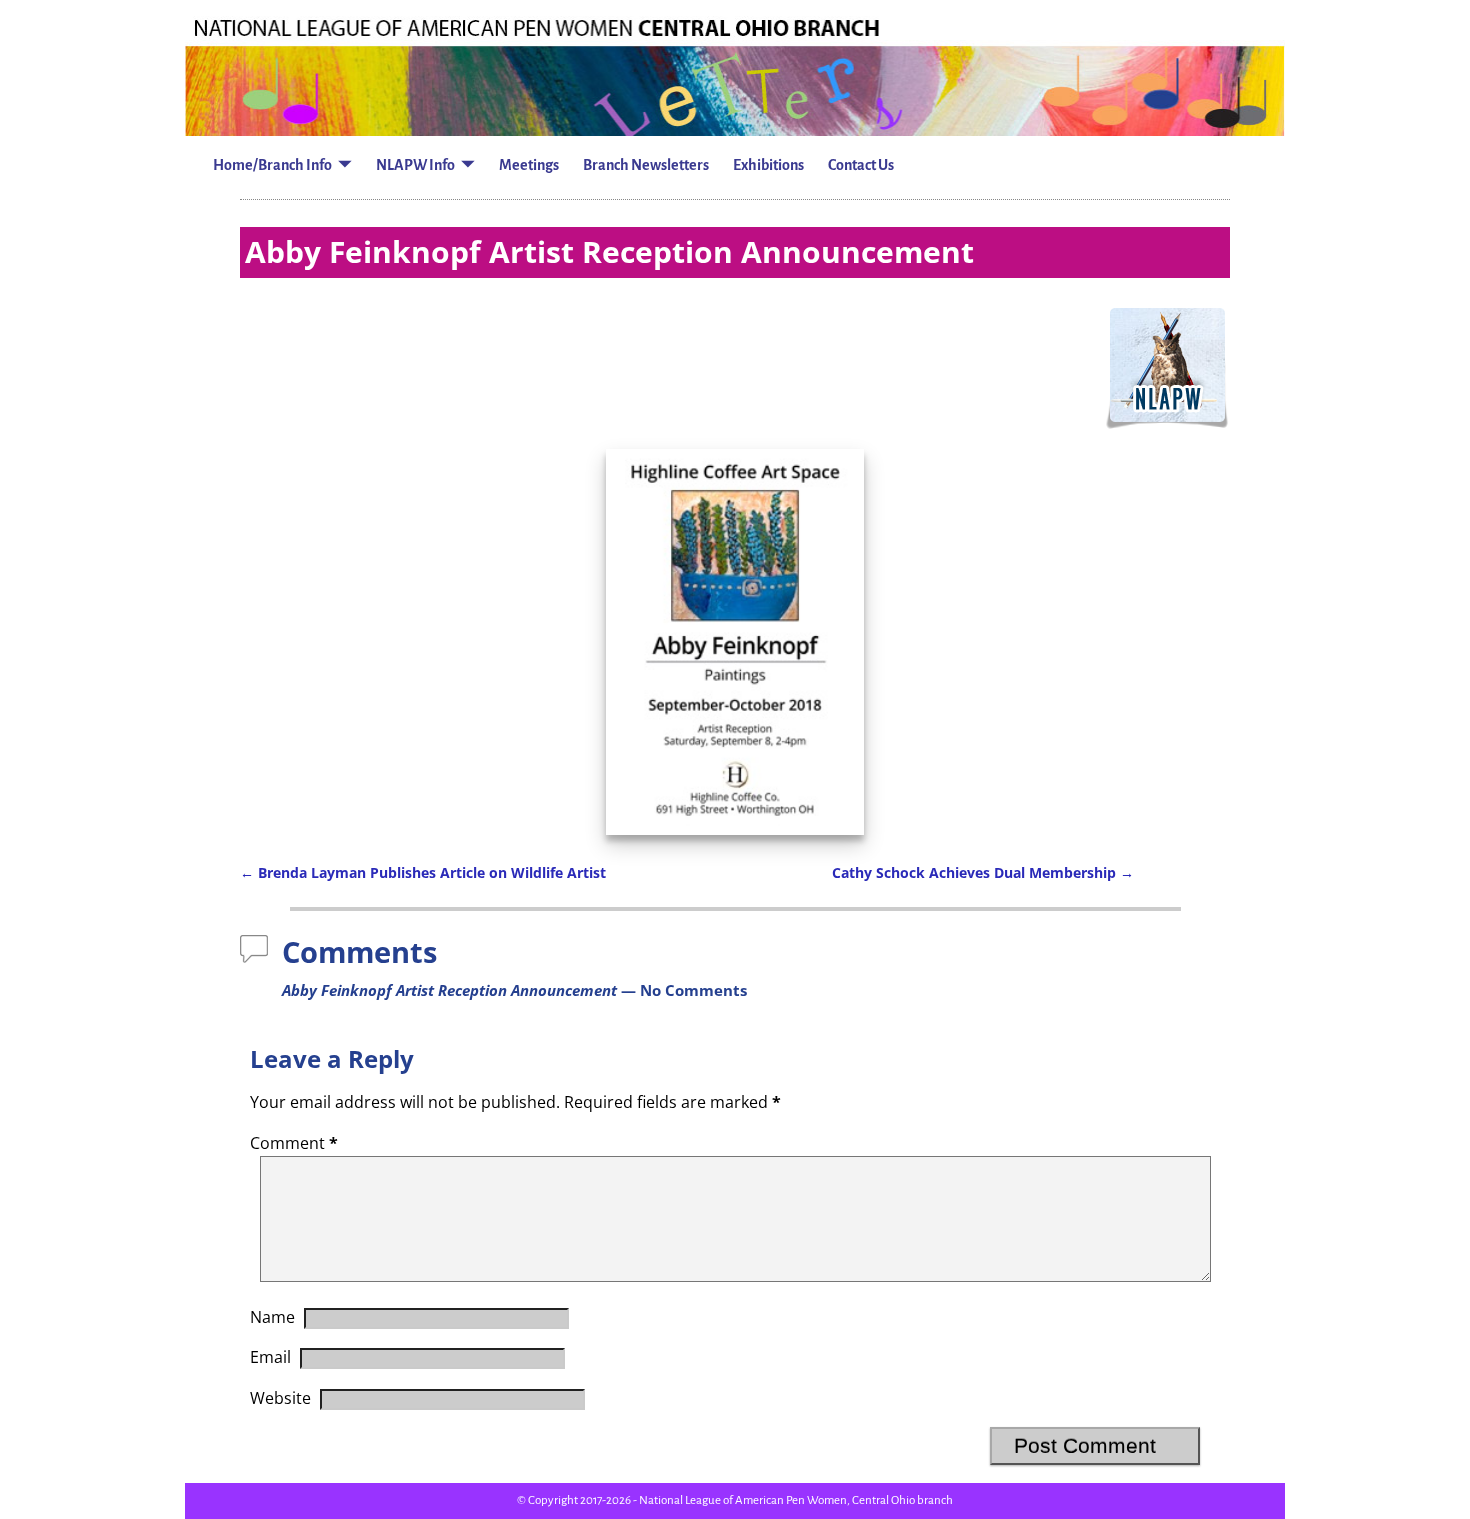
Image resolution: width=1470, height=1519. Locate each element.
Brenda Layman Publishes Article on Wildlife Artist (423, 872)
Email (270, 1357)
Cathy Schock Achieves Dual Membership (983, 872)
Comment (294, 1143)
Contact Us (861, 165)
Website (280, 1398)
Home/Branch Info (272, 165)
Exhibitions (768, 165)
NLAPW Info (415, 165)
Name (272, 1317)
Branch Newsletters (646, 165)
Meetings (529, 165)
